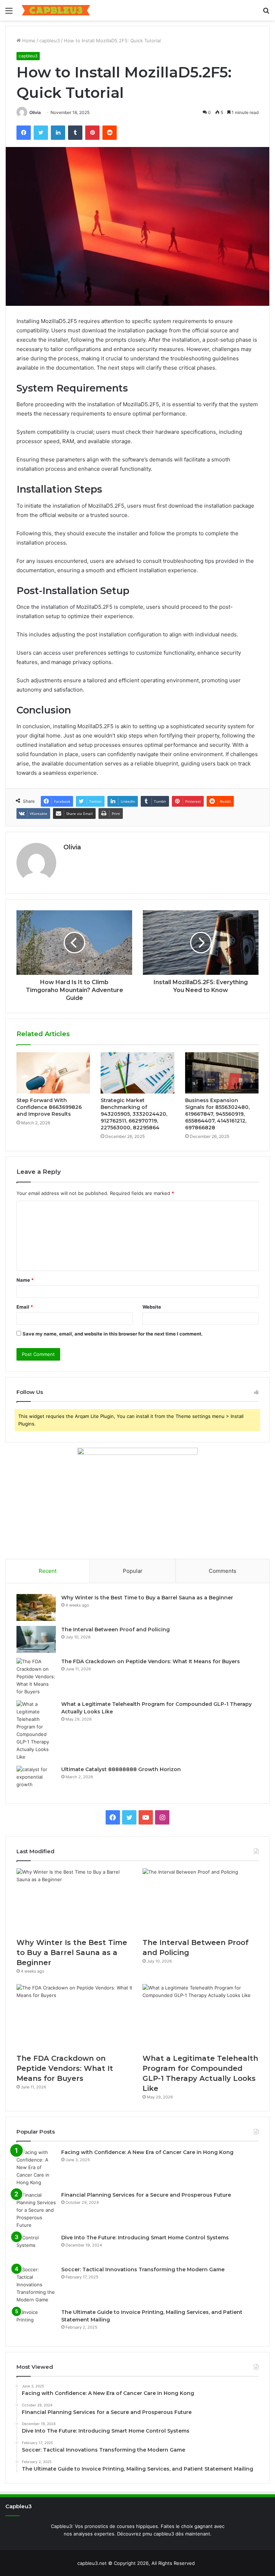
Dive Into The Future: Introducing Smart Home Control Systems (145, 2238)
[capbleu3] (56, 10)
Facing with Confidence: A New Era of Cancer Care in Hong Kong (147, 2152)
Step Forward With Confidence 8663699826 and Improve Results (49, 1107)
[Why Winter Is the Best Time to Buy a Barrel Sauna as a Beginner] (36, 1607)
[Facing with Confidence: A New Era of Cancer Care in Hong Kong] (36, 2167)
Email (25, 1307)
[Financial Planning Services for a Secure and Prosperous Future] (36, 2210)
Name (25, 1280)
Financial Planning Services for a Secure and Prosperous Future (146, 2195)
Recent (48, 1571)
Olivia (35, 112)
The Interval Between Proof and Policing (115, 1629)
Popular (133, 1571)
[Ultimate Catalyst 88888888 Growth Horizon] (36, 1779)
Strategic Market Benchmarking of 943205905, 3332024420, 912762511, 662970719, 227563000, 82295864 (134, 1114)
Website (152, 1307)
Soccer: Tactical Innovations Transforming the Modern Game (143, 2269)
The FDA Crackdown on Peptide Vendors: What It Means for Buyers (151, 1661)
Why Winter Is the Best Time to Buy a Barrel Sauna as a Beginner (147, 1598)
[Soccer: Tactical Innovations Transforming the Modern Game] (36, 2285)
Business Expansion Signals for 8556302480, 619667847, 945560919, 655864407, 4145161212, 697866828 (217, 1114)
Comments (223, 1571)
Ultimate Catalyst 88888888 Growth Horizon (121, 1769)
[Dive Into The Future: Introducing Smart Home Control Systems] (36, 2247)
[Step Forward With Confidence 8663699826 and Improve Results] (53, 1073)
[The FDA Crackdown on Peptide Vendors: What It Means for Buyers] (36, 1677)
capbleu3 (50, 41)
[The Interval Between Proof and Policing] (36, 1639)
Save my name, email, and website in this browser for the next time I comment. (113, 1334)
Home (28, 41)
